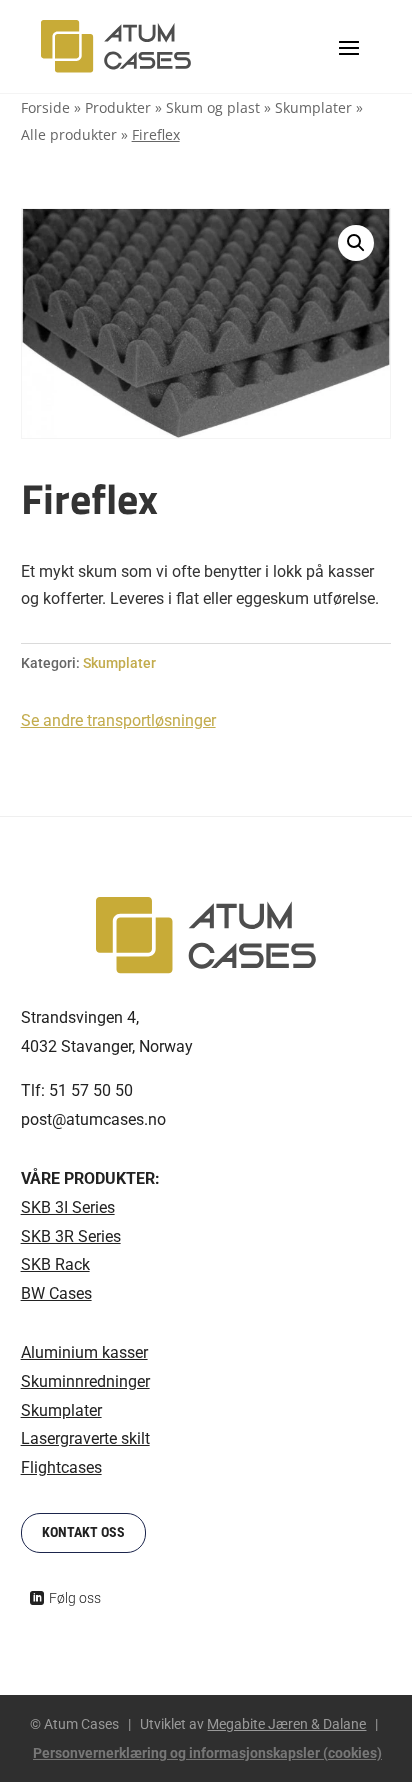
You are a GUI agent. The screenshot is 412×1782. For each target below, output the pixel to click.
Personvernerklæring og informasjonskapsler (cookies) (207, 1753)
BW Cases (56, 1293)
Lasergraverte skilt (85, 1438)
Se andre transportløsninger (118, 720)
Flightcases (61, 1467)
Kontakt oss (83, 1532)
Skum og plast (213, 107)
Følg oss (75, 1598)
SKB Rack (55, 1264)
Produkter (118, 107)
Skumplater (313, 107)
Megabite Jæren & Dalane (286, 1724)
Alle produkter (69, 134)
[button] (356, 243)
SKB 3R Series (71, 1236)
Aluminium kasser (84, 1352)
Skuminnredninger (85, 1381)
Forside (45, 107)
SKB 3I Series (68, 1207)
